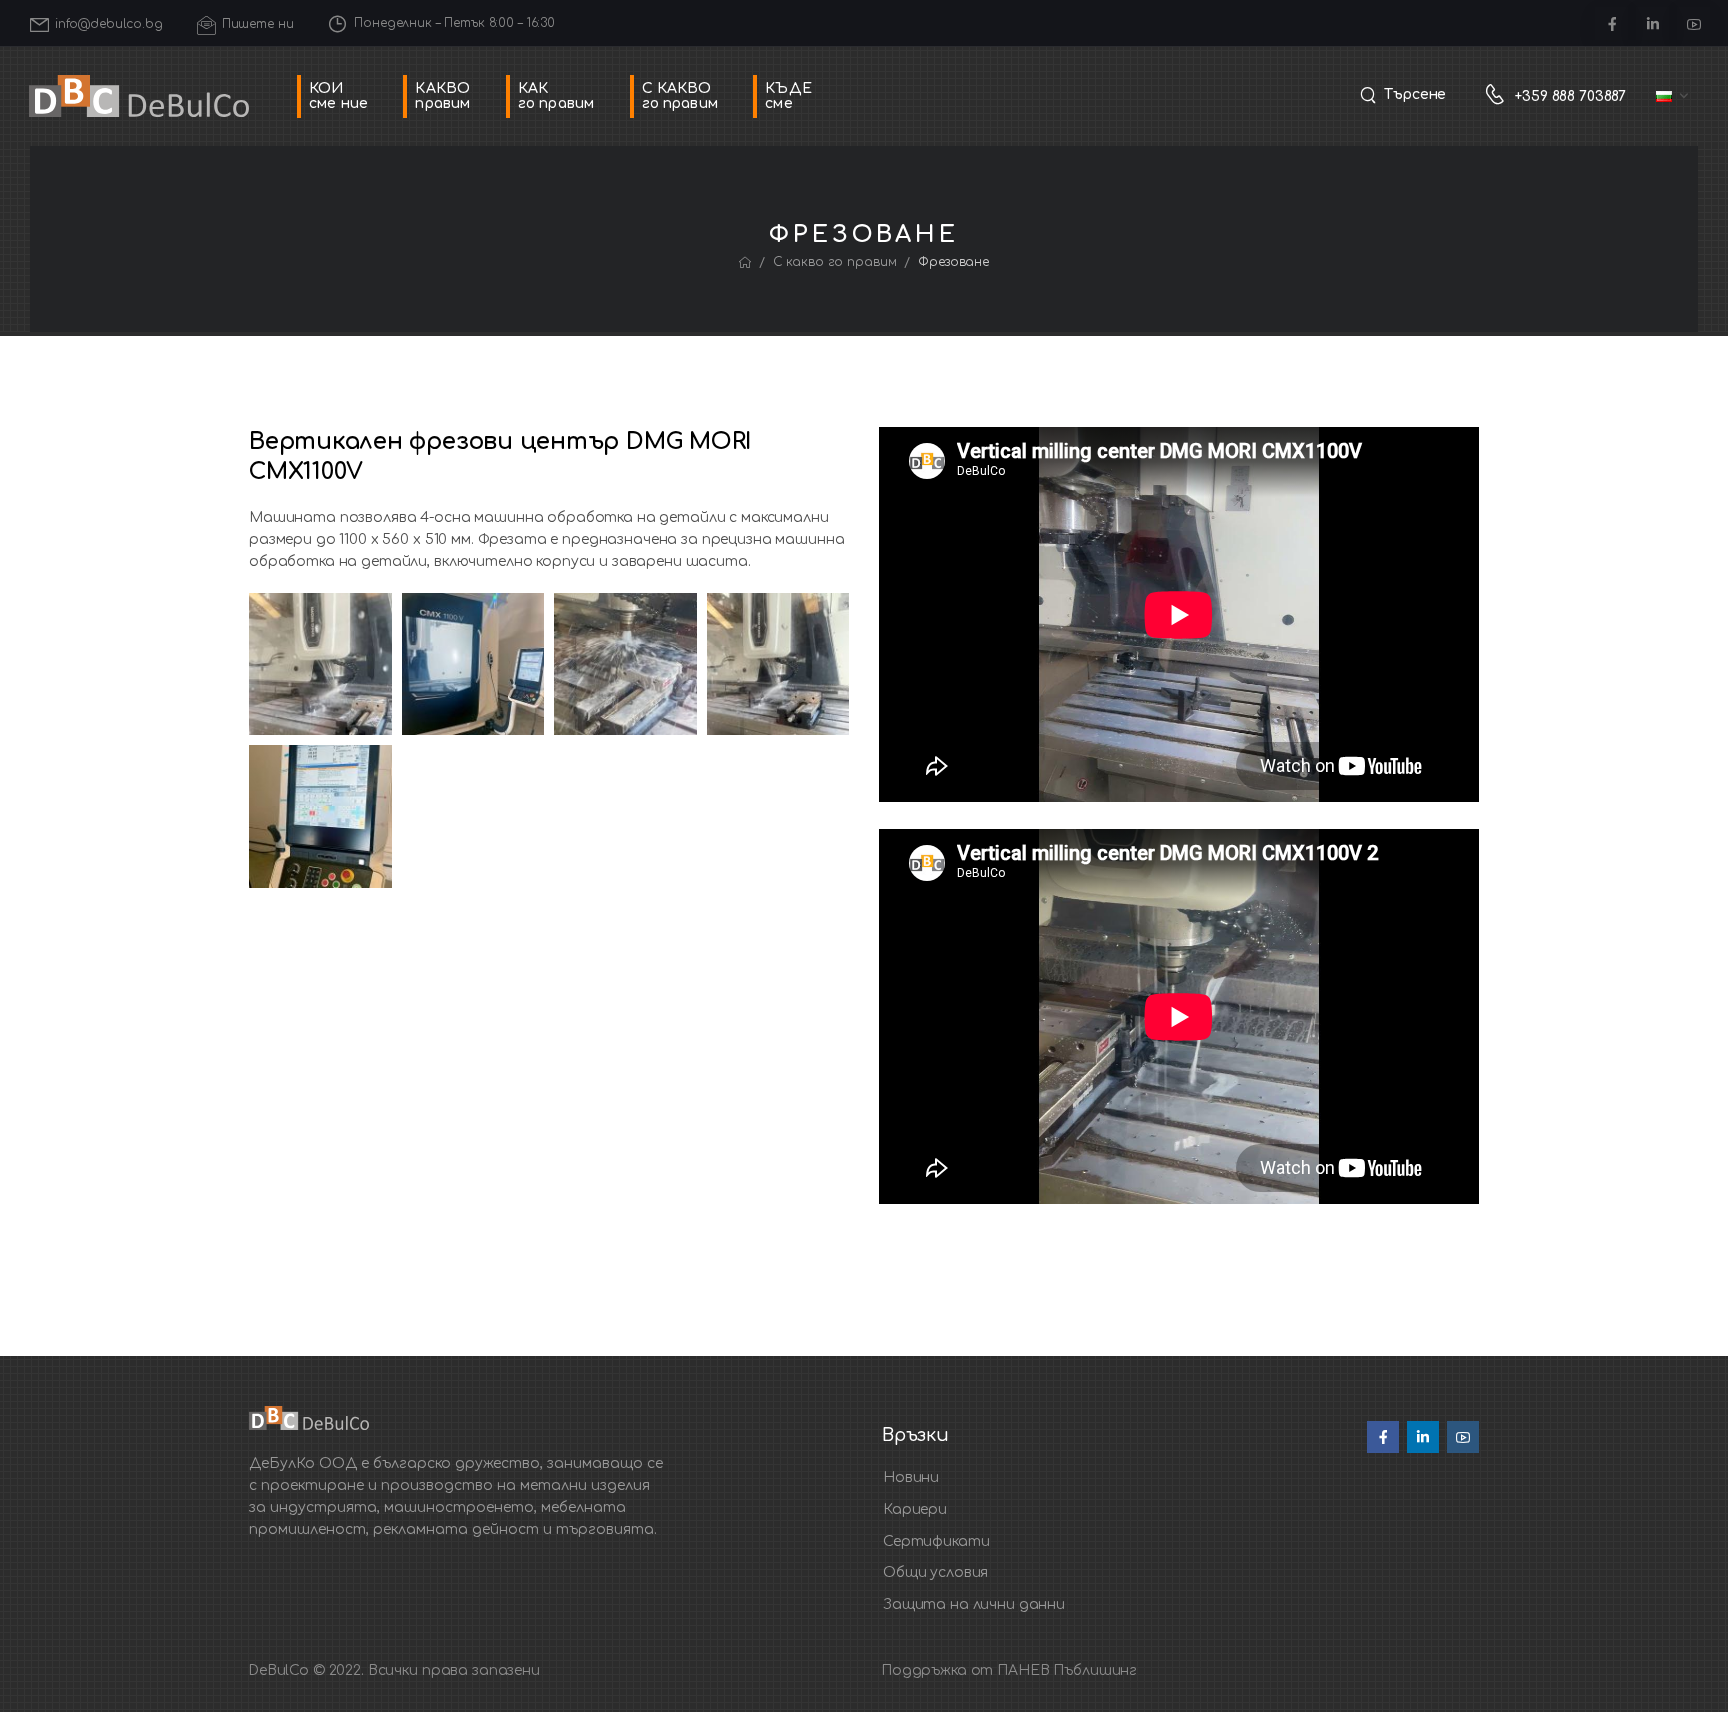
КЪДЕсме (788, 96)
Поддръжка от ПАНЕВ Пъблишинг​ (1009, 1670)
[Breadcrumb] (745, 263)
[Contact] (1499, 96)
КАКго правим (556, 96)
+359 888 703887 (1570, 96)
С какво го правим (835, 262)
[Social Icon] (1611, 23)
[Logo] (139, 96)
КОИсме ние (338, 96)
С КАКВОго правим (680, 96)
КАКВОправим (442, 96)
